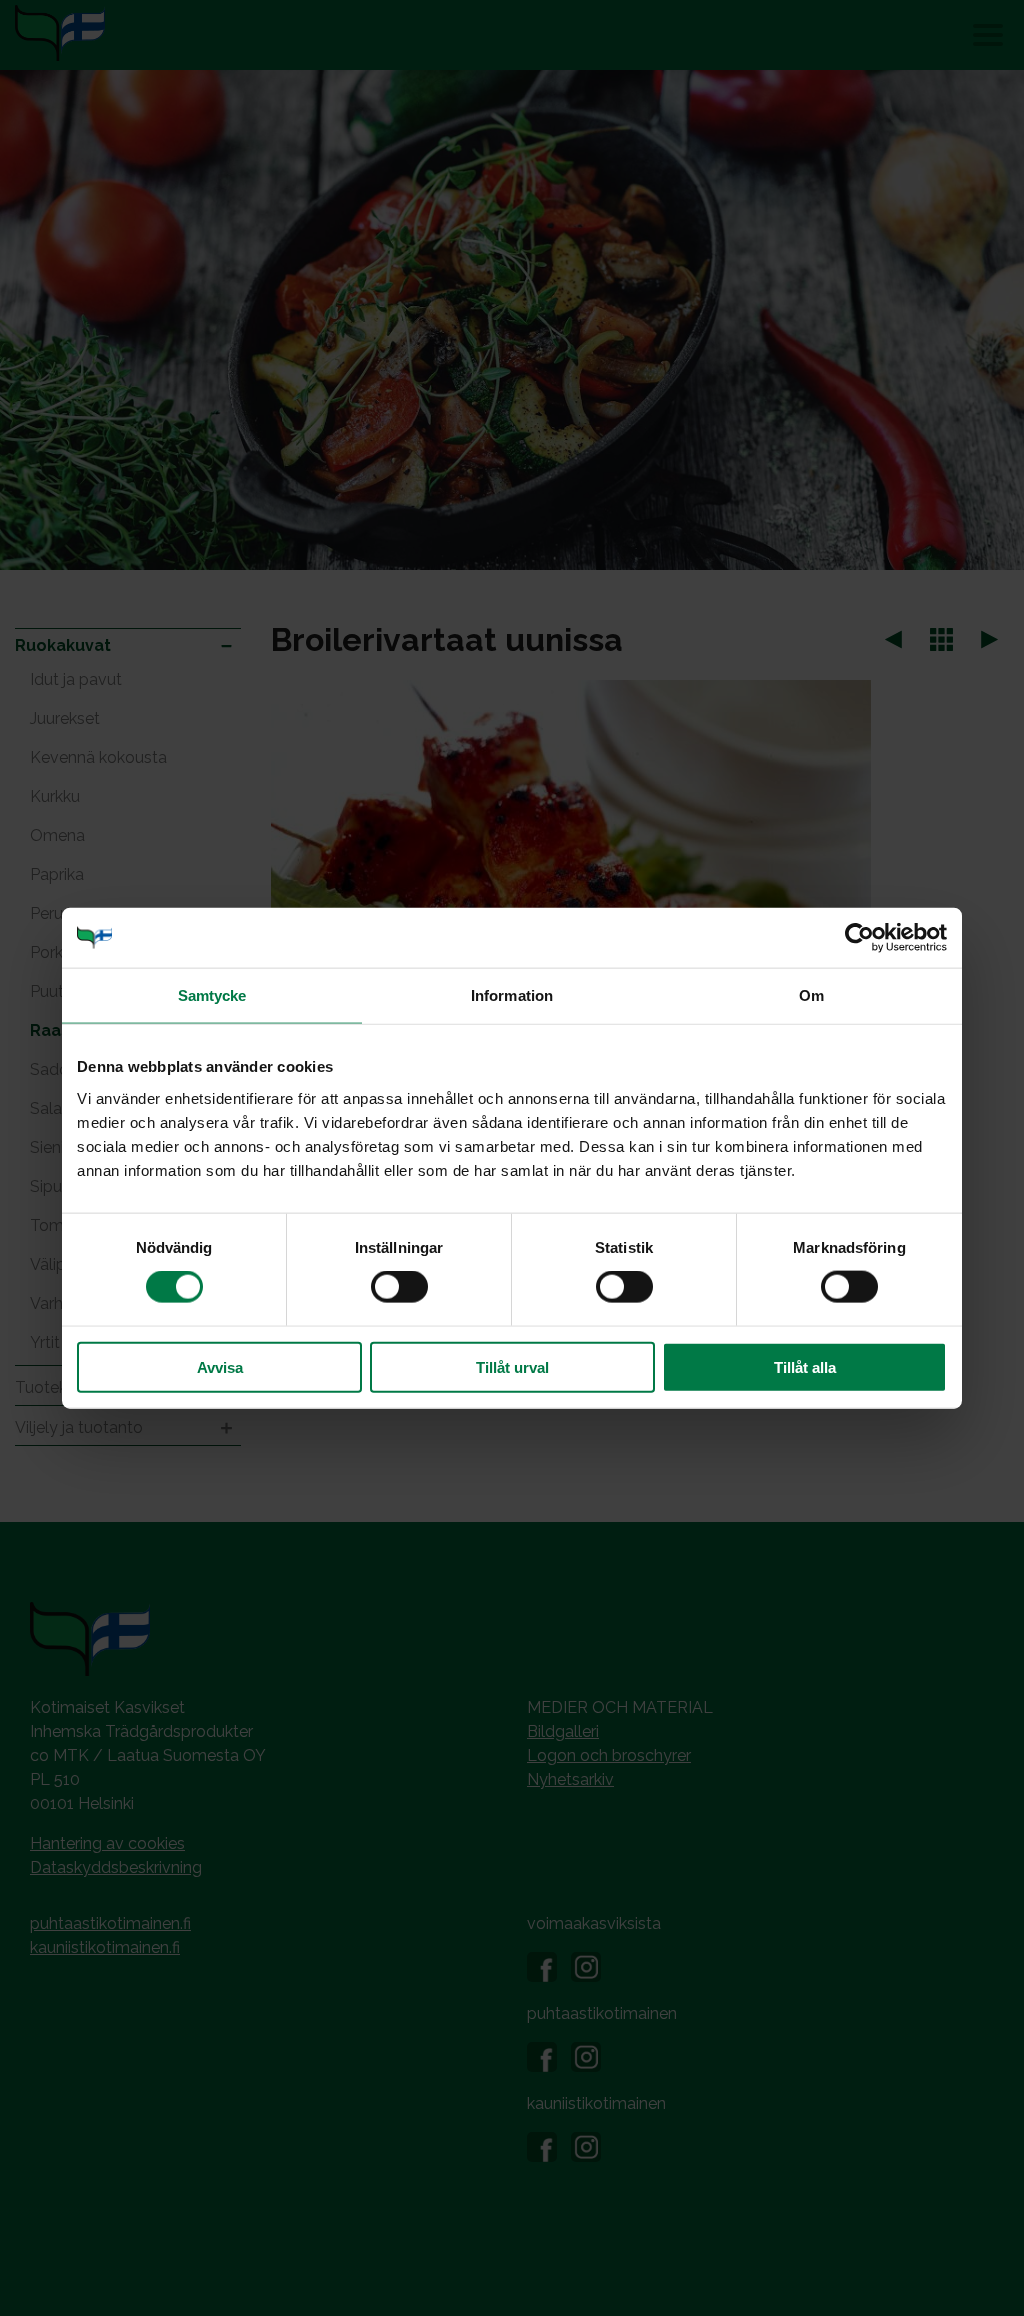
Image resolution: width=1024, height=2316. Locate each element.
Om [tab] (811, 995)
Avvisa (220, 1366)
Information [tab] (512, 995)
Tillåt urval (512, 1366)
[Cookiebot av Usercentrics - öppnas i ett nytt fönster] (859, 938)
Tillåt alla (805, 1366)
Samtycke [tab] (212, 995)
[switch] (399, 1287)
